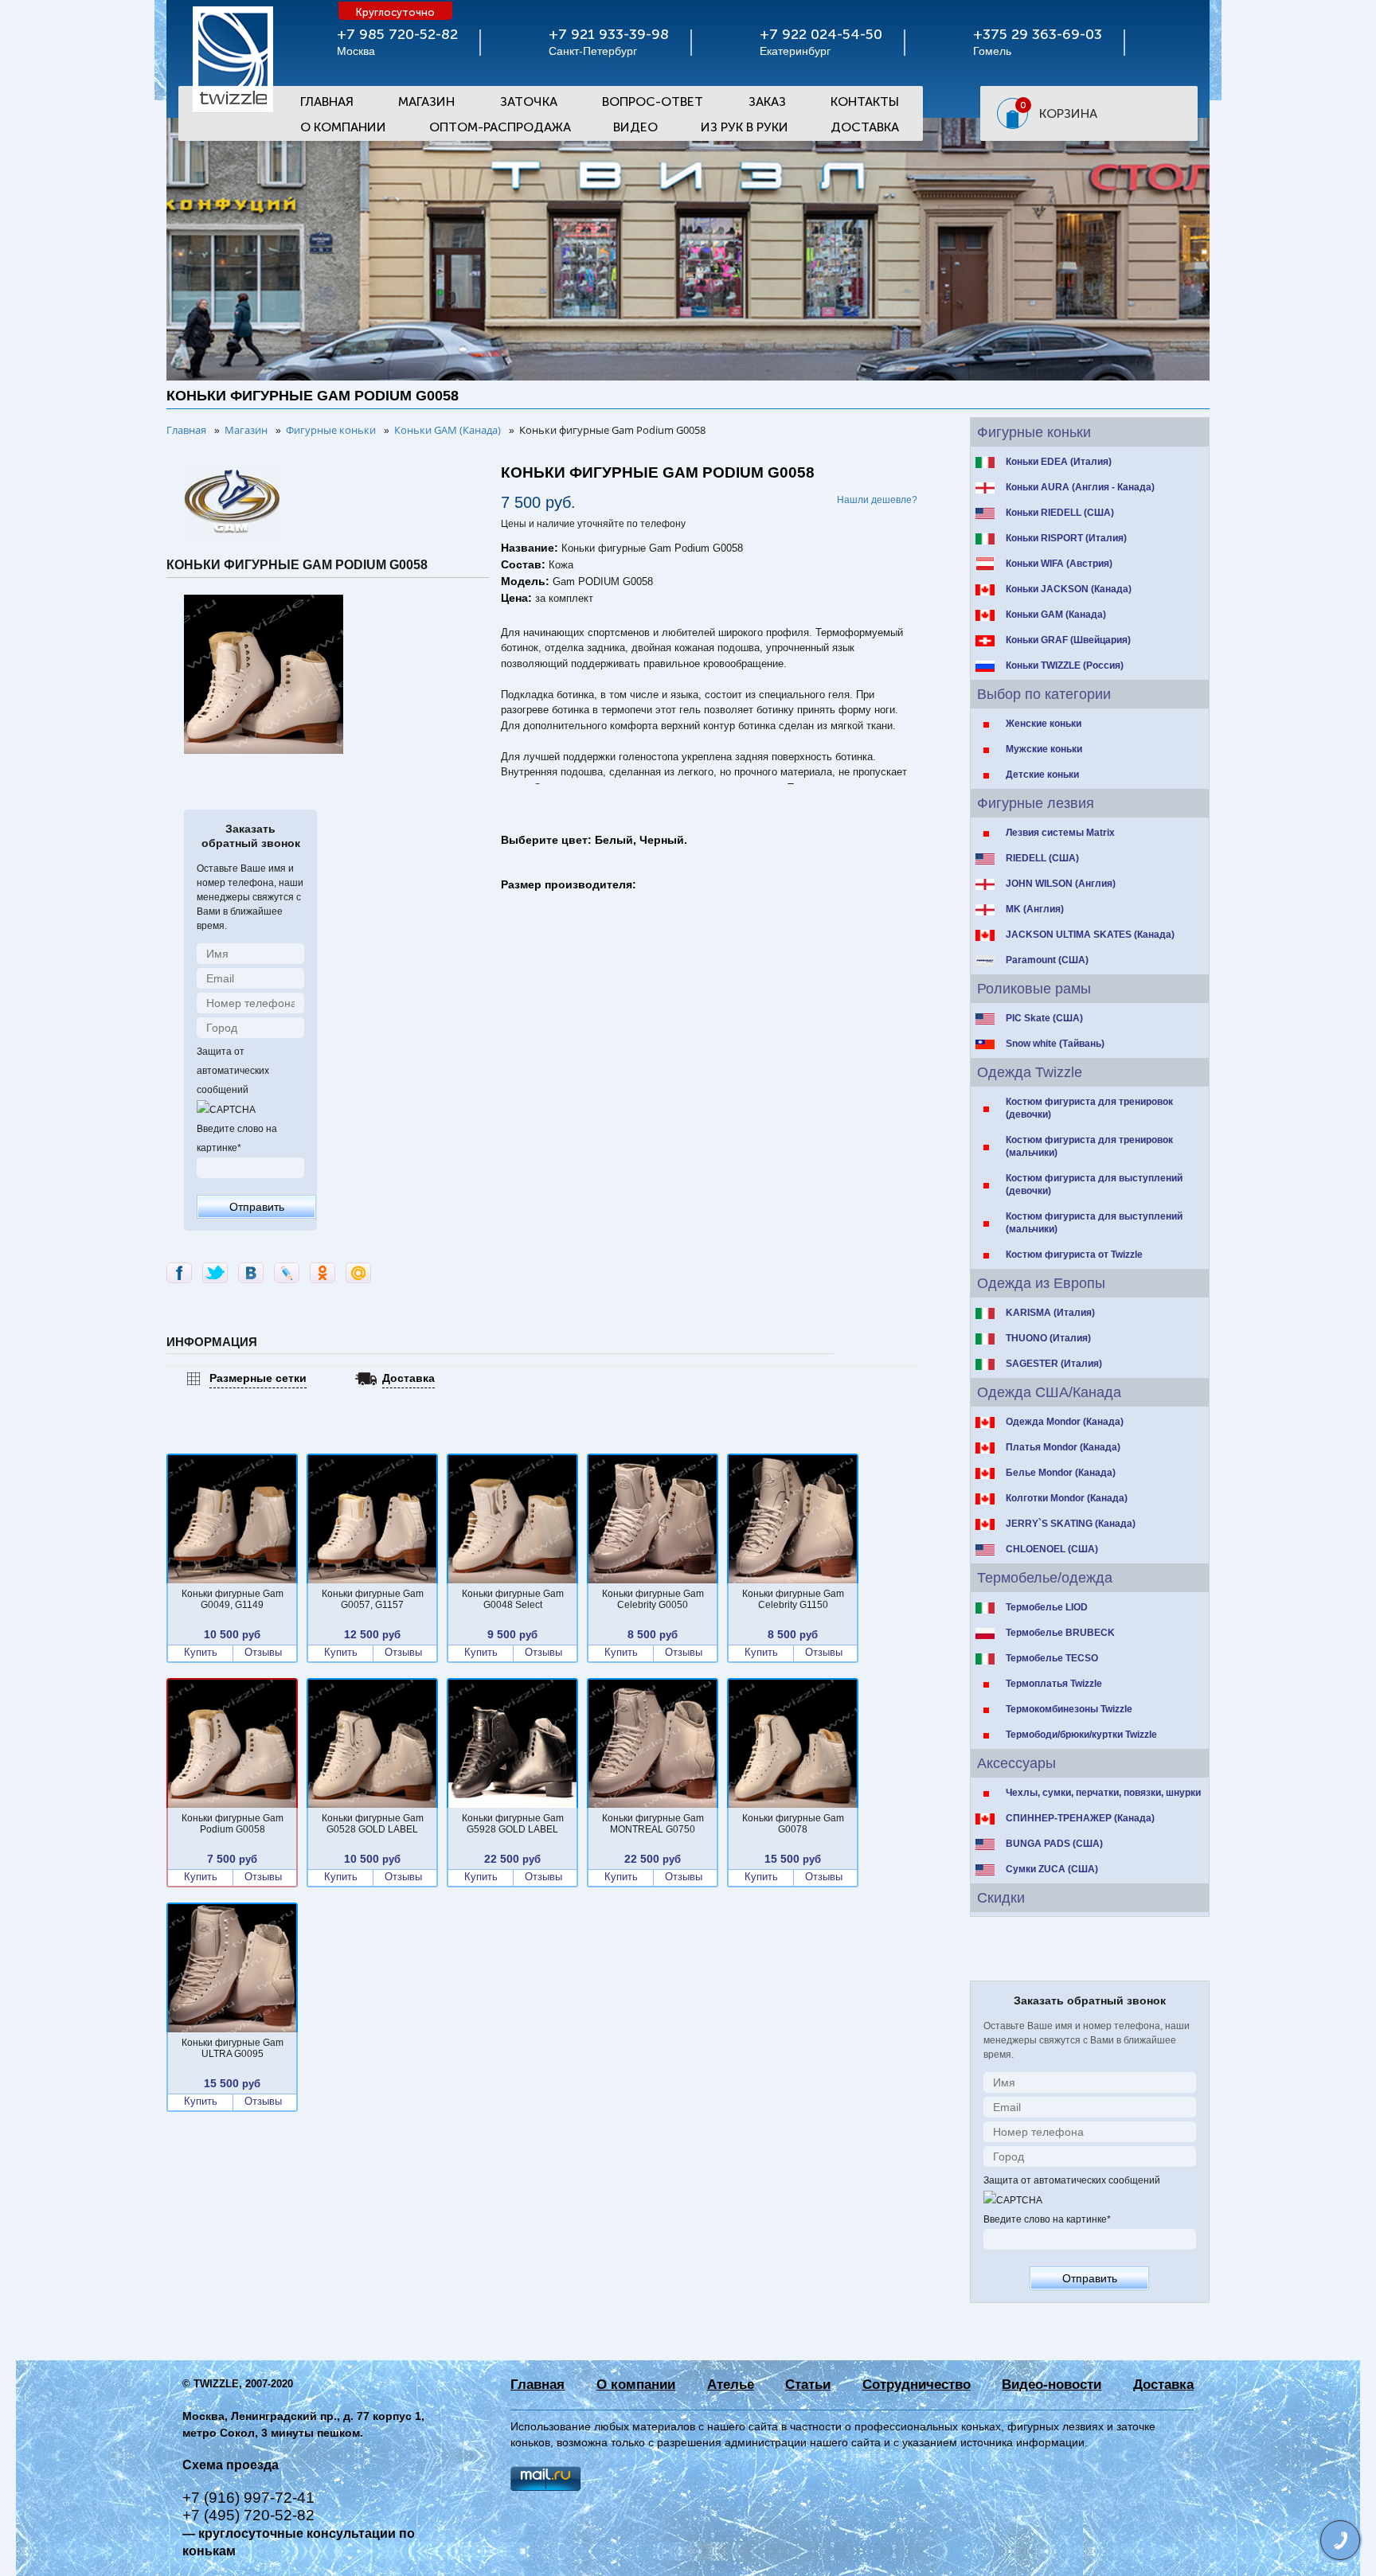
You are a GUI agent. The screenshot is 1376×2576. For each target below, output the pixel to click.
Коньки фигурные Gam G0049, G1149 (233, 1599)
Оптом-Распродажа (500, 127)
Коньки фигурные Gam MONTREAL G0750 (653, 1824)
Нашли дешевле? (877, 500)
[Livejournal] (287, 1273)
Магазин (426, 101)
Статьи (808, 2385)
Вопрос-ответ (653, 101)
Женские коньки (1044, 724)
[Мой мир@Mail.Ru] (358, 1273)
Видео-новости (1052, 2385)
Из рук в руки (745, 127)
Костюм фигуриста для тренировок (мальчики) (1089, 1146)
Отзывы (263, 1653)
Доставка (865, 127)
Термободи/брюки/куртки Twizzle (1081, 1735)
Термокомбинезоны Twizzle (1069, 1709)
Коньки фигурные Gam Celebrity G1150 (793, 1599)
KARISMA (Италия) (1050, 1313)
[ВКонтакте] (251, 1273)
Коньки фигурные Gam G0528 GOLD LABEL (373, 1824)
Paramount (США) (1047, 960)
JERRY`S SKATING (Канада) (1071, 1524)
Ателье (731, 2385)
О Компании (343, 127)
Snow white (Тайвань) (1055, 1044)
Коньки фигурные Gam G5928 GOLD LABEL (513, 1824)
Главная (327, 101)
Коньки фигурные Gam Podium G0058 (233, 1824)
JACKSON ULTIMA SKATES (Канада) (1090, 935)
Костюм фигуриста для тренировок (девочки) (1089, 1108)
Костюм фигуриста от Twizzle (1074, 1255)
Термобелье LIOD (1047, 1607)
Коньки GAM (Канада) (1056, 615)
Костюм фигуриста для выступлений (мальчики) (1094, 1223)
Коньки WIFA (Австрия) (1059, 564)
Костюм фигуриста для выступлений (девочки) (1094, 1185)
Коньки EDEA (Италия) (1059, 462)
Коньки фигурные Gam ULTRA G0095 (233, 2048)
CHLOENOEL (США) (1052, 1549)
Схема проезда (231, 2465)
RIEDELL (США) (1042, 858)
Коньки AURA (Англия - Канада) (1080, 487)
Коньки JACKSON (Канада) (1069, 589)
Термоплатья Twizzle (1054, 1684)
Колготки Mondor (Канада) (1067, 1498)
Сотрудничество (917, 2385)
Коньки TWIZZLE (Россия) (1065, 665)
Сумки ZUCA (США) (1052, 1869)
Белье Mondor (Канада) (1061, 1473)
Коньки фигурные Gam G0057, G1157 (373, 1599)
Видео (635, 127)
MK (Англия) (1035, 909)
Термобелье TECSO (1052, 1658)
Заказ (767, 101)
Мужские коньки (1044, 749)
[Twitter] (215, 1273)
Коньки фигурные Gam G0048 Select (513, 1599)
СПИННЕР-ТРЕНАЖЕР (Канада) (1080, 1818)
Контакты (865, 101)
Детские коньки (1042, 775)
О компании (636, 2385)
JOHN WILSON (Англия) (1061, 884)
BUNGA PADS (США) (1054, 1844)
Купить (201, 1653)
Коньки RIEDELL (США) (1060, 513)
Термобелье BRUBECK (1060, 1633)
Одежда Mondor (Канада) (1065, 1422)
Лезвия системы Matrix (1060, 833)
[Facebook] (179, 1273)
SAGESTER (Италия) (1054, 1364)
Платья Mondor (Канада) (1063, 1447)
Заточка (529, 101)
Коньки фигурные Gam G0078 (793, 1824)
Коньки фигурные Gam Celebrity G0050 (653, 1599)
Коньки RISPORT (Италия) (1066, 538)
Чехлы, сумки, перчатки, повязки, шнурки (1103, 1793)
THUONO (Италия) (1048, 1338)
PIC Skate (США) (1044, 1018)
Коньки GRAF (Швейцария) (1068, 640)
